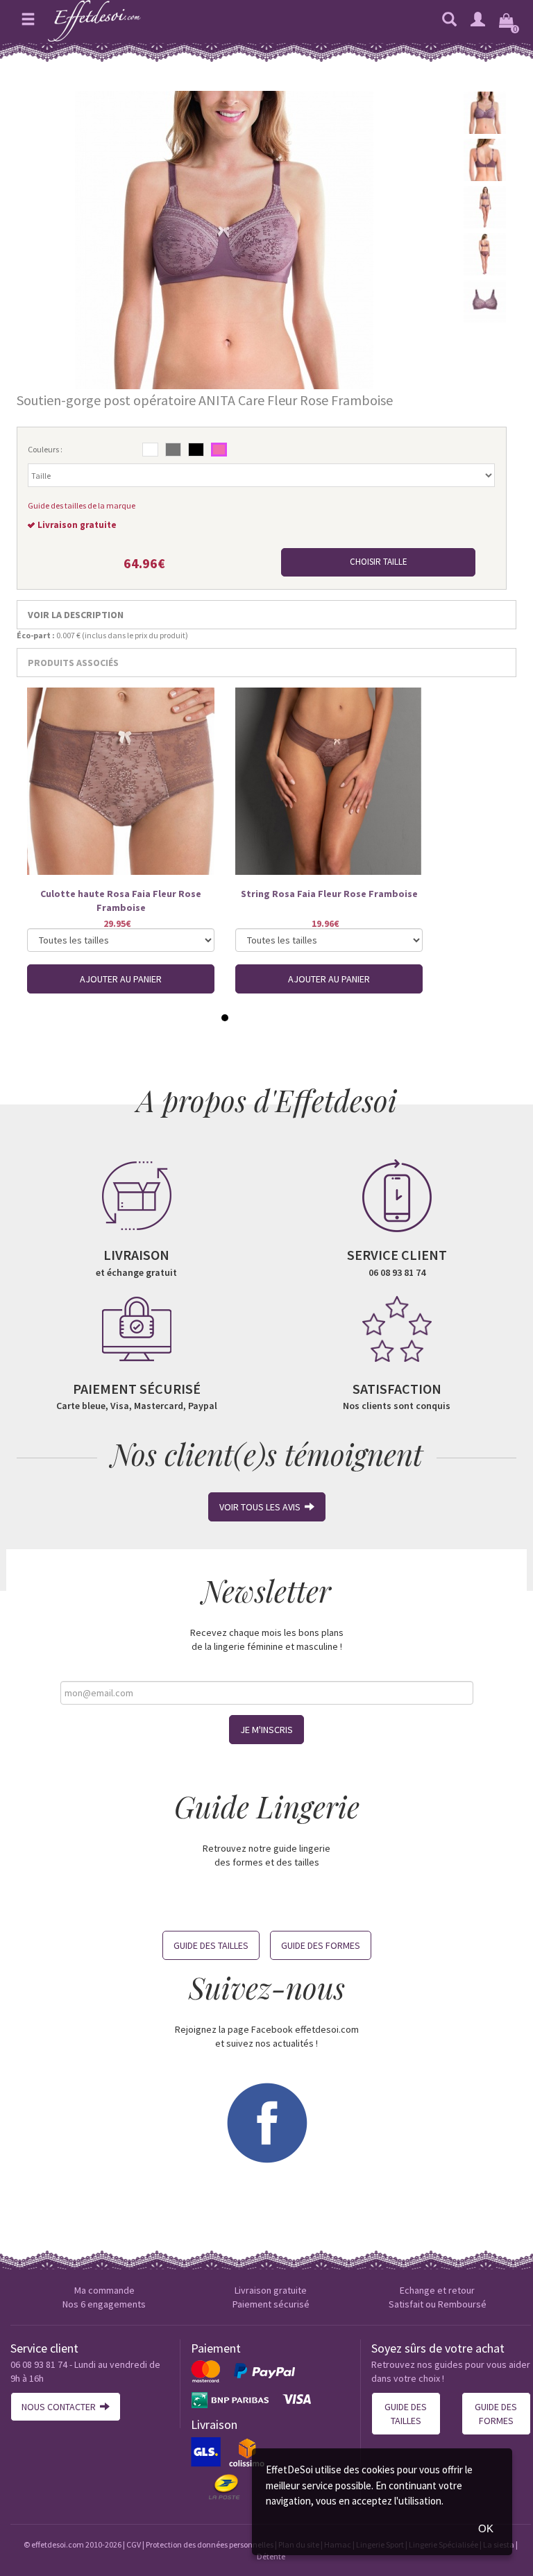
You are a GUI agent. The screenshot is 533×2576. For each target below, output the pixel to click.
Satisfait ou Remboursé (438, 2304)
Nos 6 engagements (104, 2304)
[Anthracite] (173, 450)
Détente (271, 2556)
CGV (134, 2544)
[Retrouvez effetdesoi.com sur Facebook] (266, 2122)
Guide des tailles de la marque (82, 505)
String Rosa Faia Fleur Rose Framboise (329, 894)
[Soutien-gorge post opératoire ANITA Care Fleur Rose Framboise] (224, 239)
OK (486, 2528)
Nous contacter (61, 2407)
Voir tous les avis (262, 1507)
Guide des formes (321, 1945)
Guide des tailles (211, 1945)
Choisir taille (379, 562)
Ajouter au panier (121, 979)
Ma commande (104, 2290)
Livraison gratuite (271, 2290)
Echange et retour (437, 2290)
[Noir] (196, 450)
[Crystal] (150, 450)
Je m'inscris (266, 1730)
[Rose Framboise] (219, 450)
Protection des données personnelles (210, 2544)
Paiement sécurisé (271, 2304)
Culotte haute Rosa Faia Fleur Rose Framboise (121, 901)
